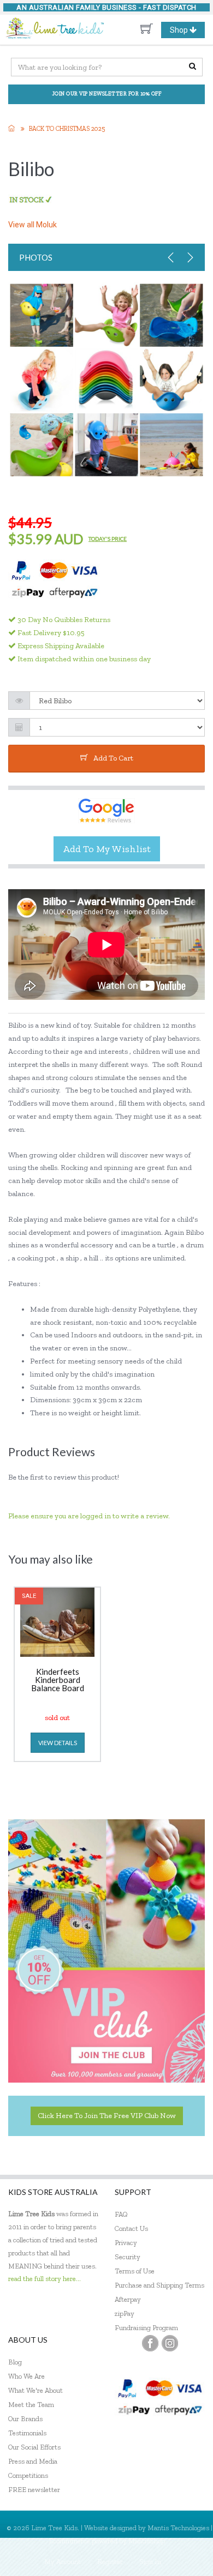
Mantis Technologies (178, 2528)
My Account (63, 2562)
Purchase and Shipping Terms (159, 2285)
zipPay (125, 2313)
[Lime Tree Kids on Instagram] (170, 2343)
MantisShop (147, 2541)
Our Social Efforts (34, 2447)
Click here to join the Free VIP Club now (107, 2116)
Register (110, 2562)
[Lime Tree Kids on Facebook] (150, 2343)
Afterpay (128, 2299)
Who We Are (26, 2376)
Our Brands (25, 2419)
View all (32, 225)
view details (58, 1743)
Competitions (28, 2475)
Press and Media (33, 2461)
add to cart (113, 758)
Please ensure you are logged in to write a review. (89, 1516)
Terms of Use (135, 2271)
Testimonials (27, 2433)
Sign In (150, 2562)
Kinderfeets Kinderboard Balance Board (58, 1680)
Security (128, 2257)
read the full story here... (45, 2279)
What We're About (35, 2390)
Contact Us (131, 2228)
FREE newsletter (34, 2490)
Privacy (126, 2243)
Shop (187, 32)
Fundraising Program (146, 2328)
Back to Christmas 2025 (67, 129)
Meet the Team (31, 2405)
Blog (15, 2362)
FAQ (121, 2214)
